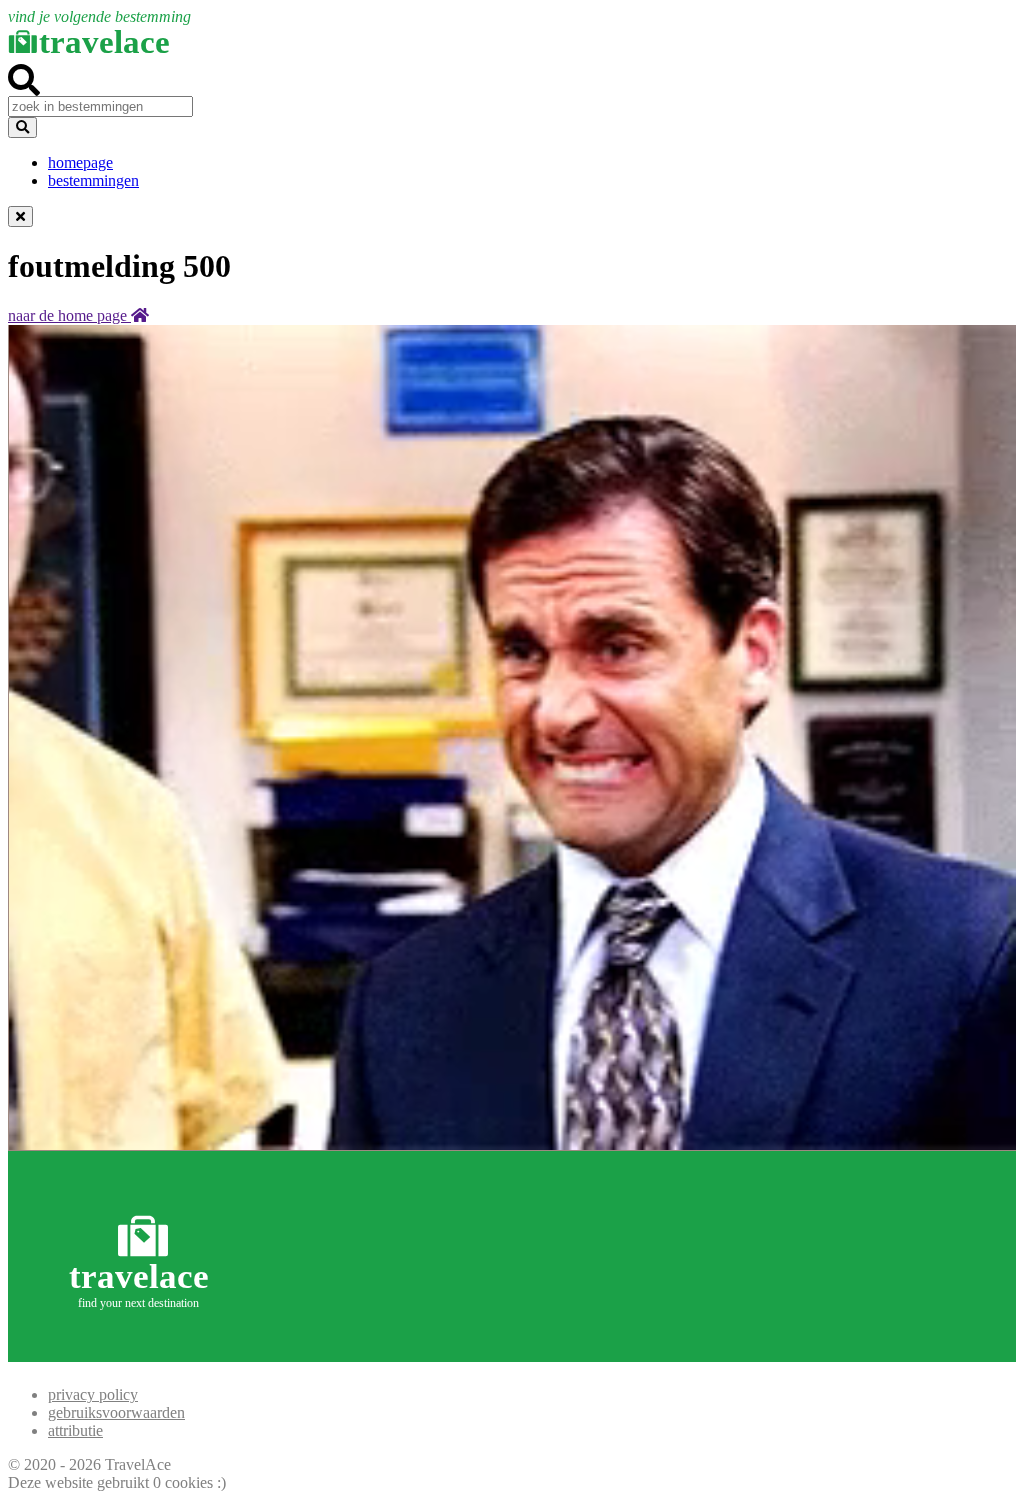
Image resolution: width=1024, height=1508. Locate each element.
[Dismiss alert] (20, 216)
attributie (75, 1430)
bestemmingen (93, 180)
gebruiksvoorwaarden (116, 1412)
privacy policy (93, 1394)
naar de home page (69, 315)
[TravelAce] (143, 1352)
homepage (80, 162)
